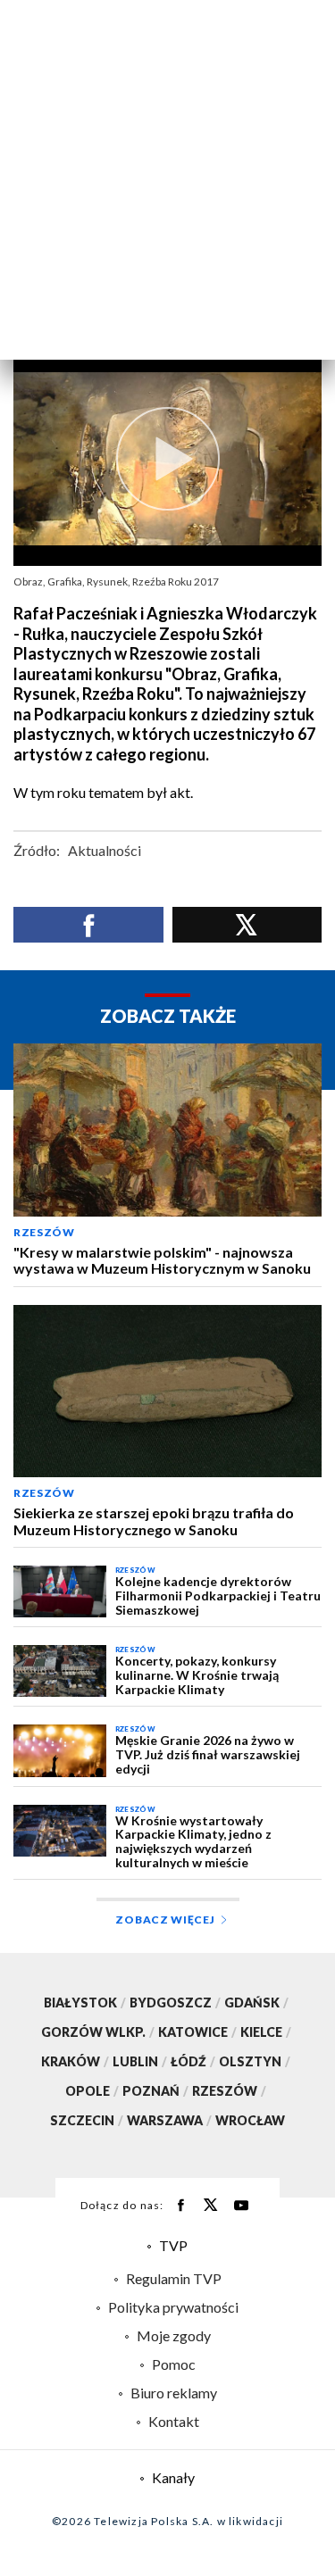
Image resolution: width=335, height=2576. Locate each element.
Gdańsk (256, 2003)
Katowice (197, 2032)
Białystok (85, 2003)
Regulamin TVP (174, 2278)
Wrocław (250, 2120)
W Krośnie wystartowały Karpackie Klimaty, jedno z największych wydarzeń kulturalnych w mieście (193, 1842)
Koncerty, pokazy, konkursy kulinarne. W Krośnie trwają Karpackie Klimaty (197, 1675)
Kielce (266, 2032)
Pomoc (174, 2364)
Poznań (155, 2091)
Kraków (75, 2061)
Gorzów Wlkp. (98, 2032)
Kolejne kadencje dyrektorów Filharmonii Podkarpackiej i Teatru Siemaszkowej (218, 1596)
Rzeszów (44, 1232)
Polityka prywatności (173, 2307)
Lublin (140, 2061)
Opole (92, 2091)
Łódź (193, 2061)
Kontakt (174, 2421)
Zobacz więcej (165, 1920)
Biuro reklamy (174, 2393)
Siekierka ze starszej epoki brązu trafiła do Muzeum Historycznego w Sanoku (154, 1521)
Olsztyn (255, 2061)
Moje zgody (174, 2335)
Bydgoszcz (175, 2003)
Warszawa (169, 2120)
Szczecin (87, 2120)
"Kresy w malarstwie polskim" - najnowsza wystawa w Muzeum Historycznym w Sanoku (162, 1260)
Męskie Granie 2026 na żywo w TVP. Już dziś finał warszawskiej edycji (208, 1755)
